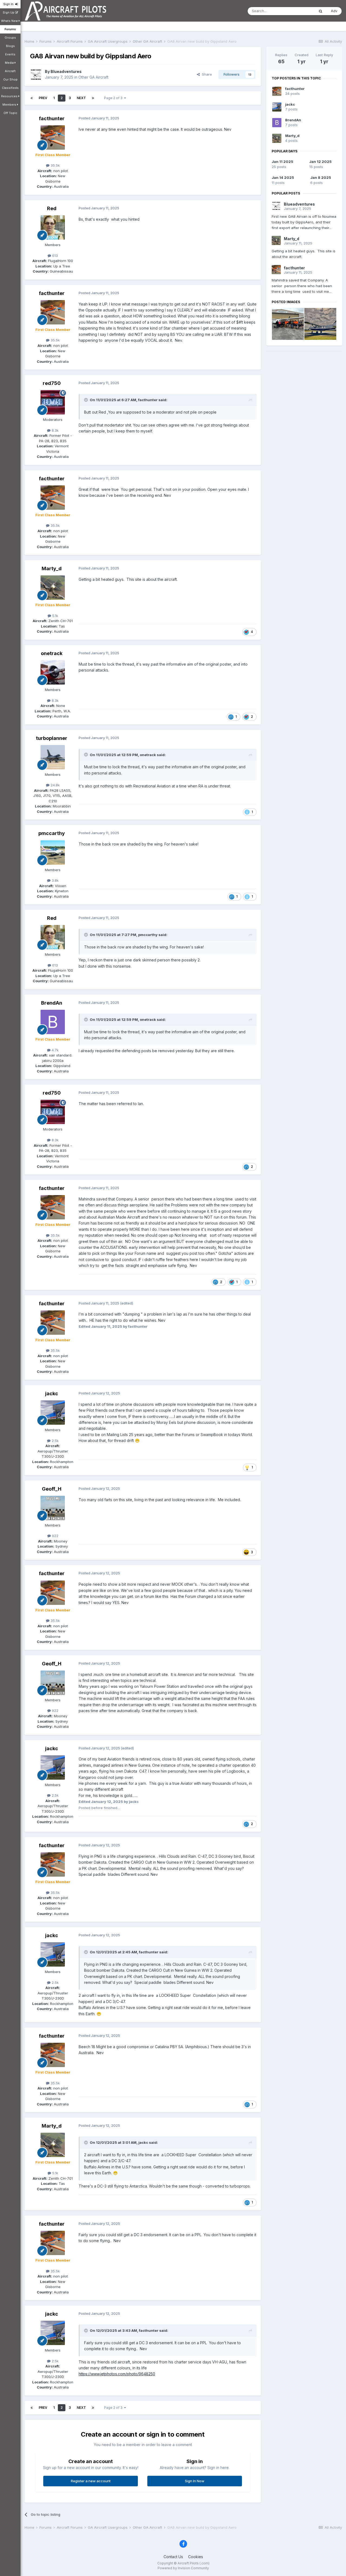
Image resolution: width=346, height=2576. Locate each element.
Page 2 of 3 (114, 98)
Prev (43, 98)
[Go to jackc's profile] (53, 1413)
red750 (52, 383)
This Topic (299, 11)
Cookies (196, 2557)
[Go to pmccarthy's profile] (53, 853)
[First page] (32, 98)
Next (81, 98)
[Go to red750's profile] (53, 402)
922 (55, 1536)
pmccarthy (52, 833)
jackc (52, 1393)
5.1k (55, 616)
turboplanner (52, 738)
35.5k (55, 165)
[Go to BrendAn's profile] (53, 1022)
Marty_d (52, 568)
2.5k (55, 1441)
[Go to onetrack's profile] (53, 672)
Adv (334, 11)
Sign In (9, 4)
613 (54, 256)
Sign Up (9, 12)
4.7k (55, 1050)
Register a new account (91, 2481)
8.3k (55, 430)
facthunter (52, 118)
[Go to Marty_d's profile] (53, 588)
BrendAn (52, 1003)
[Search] (321, 11)
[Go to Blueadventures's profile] (36, 75)
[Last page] (93, 98)
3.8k (55, 880)
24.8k (55, 785)
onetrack (52, 653)
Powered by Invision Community (183, 2568)
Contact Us (173, 2557)
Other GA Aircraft (93, 77)
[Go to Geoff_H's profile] (53, 1508)
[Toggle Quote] (86, 400)
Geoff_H (52, 1489)
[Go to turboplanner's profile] (53, 757)
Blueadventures (66, 71)
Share (206, 74)
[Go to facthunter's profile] (53, 137)
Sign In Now (195, 2481)
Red (52, 208)
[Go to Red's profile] (53, 227)
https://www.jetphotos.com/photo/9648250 (117, 2374)
